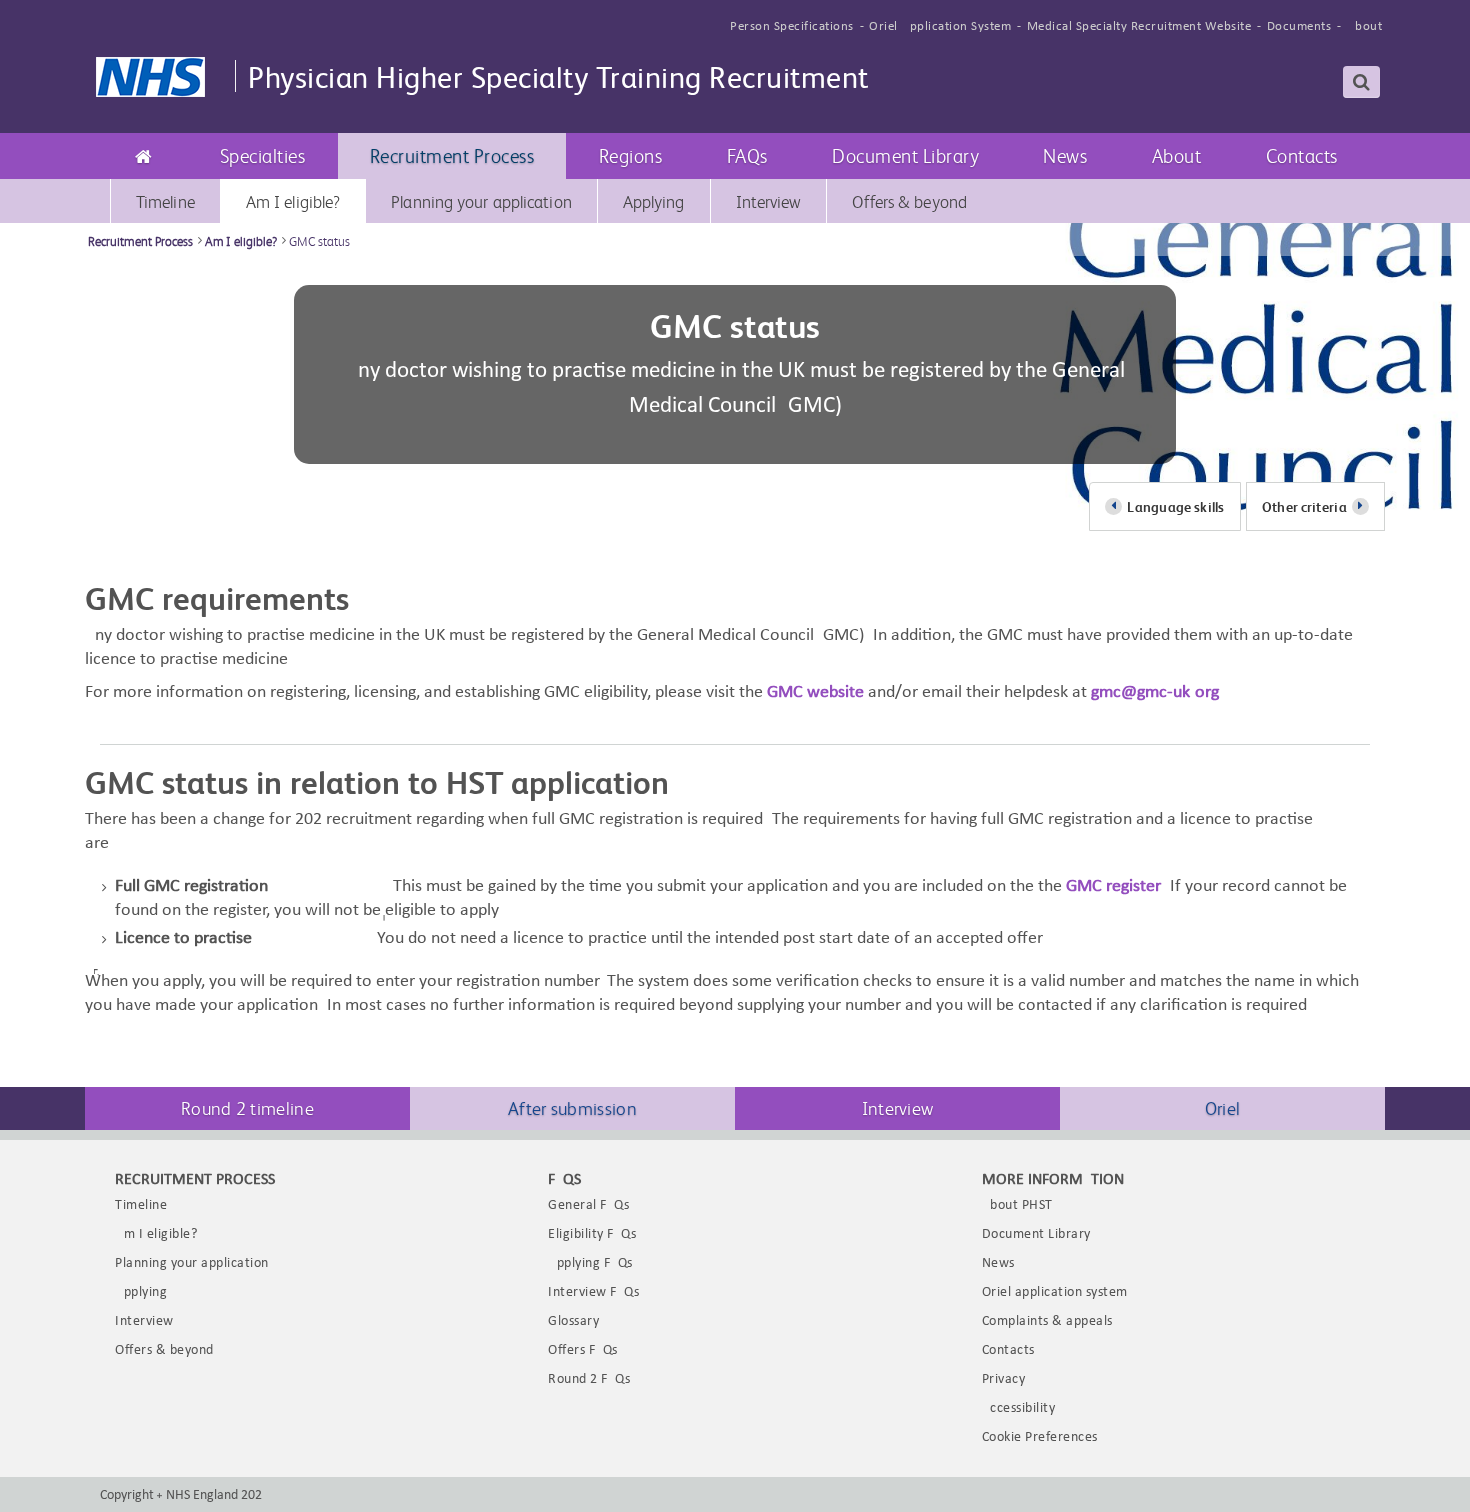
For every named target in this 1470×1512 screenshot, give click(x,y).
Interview (898, 1107)
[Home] (144, 156)
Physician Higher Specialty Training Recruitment (558, 75)
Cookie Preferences (1040, 1437)
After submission (572, 1107)
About (1365, 26)
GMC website (815, 692)
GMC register (1113, 886)
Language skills (1176, 506)
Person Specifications (792, 26)
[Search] (1362, 82)
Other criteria (1304, 506)
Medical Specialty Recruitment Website (1139, 26)
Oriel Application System (940, 26)
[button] (263, 156)
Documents (1299, 26)
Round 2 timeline (247, 1107)
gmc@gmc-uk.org (1155, 692)
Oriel (1223, 1107)
